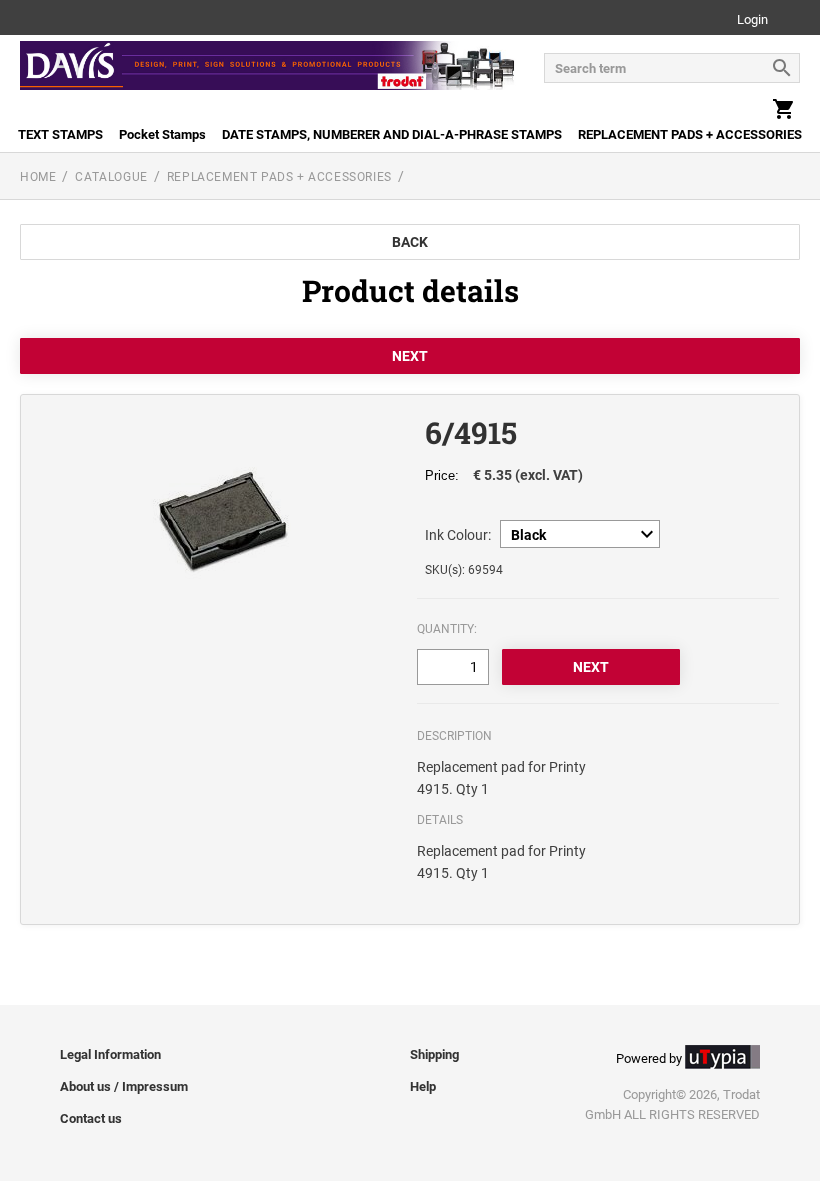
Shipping (434, 1054)
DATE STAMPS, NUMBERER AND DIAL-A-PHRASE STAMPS (392, 134)
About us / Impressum (124, 1086)
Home (38, 177)
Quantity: (447, 629)
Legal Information (110, 1054)
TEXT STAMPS (60, 134)
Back (410, 242)
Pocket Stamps (162, 134)
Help (423, 1086)
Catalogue (111, 177)
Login (752, 20)
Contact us (91, 1118)
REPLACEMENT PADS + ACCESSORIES (690, 134)
